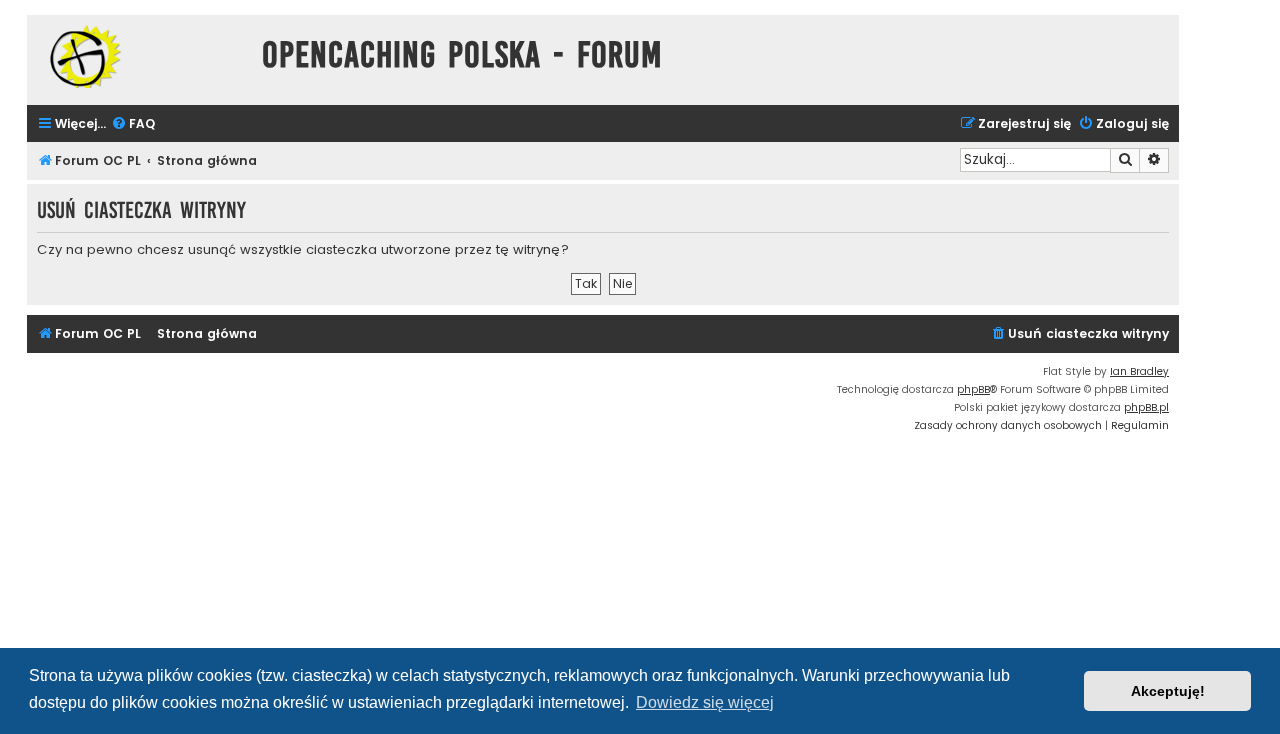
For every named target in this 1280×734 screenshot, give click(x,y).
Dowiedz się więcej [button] (705, 702)
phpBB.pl (1146, 407)
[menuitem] (133, 124)
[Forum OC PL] (139, 56)
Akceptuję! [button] (1168, 691)
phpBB (973, 389)
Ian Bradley (1139, 371)
